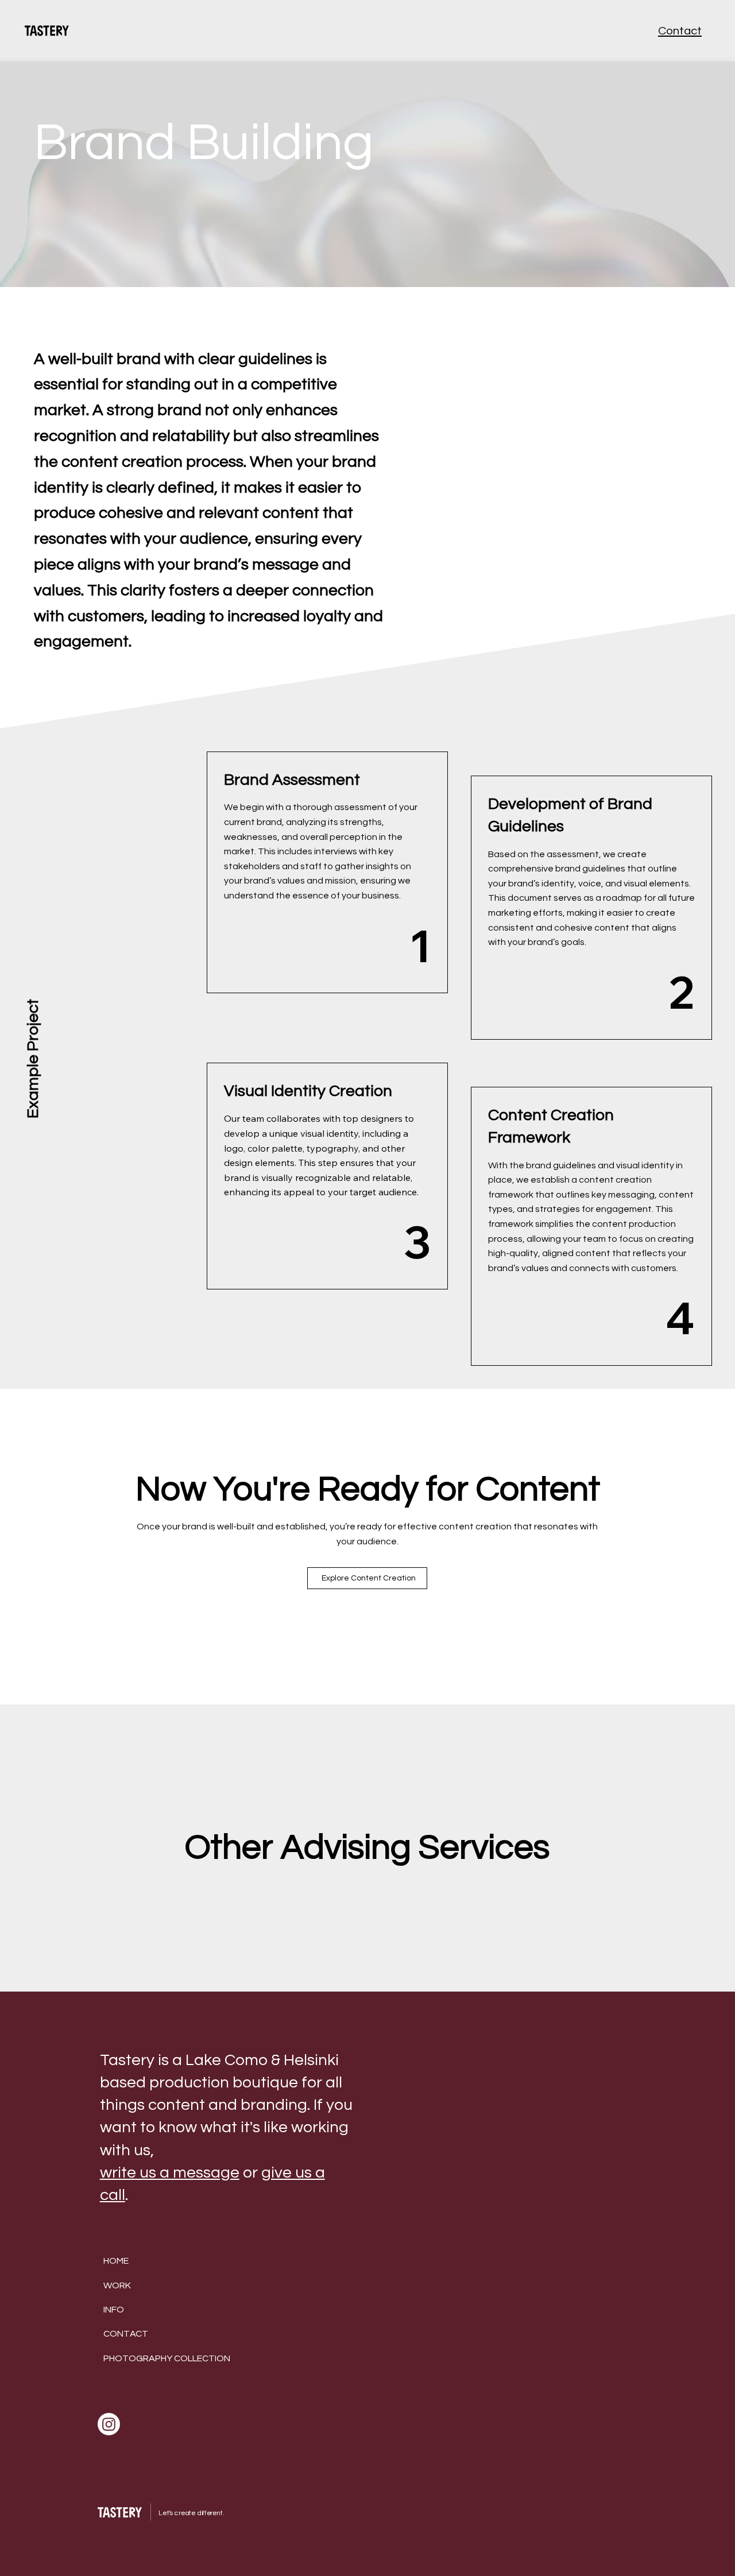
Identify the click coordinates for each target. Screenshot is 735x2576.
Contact (680, 31)
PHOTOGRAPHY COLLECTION (167, 2358)
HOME (116, 2261)
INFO (114, 2310)
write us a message (170, 2173)
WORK (117, 2286)
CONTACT (126, 2334)
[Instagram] (109, 2424)
